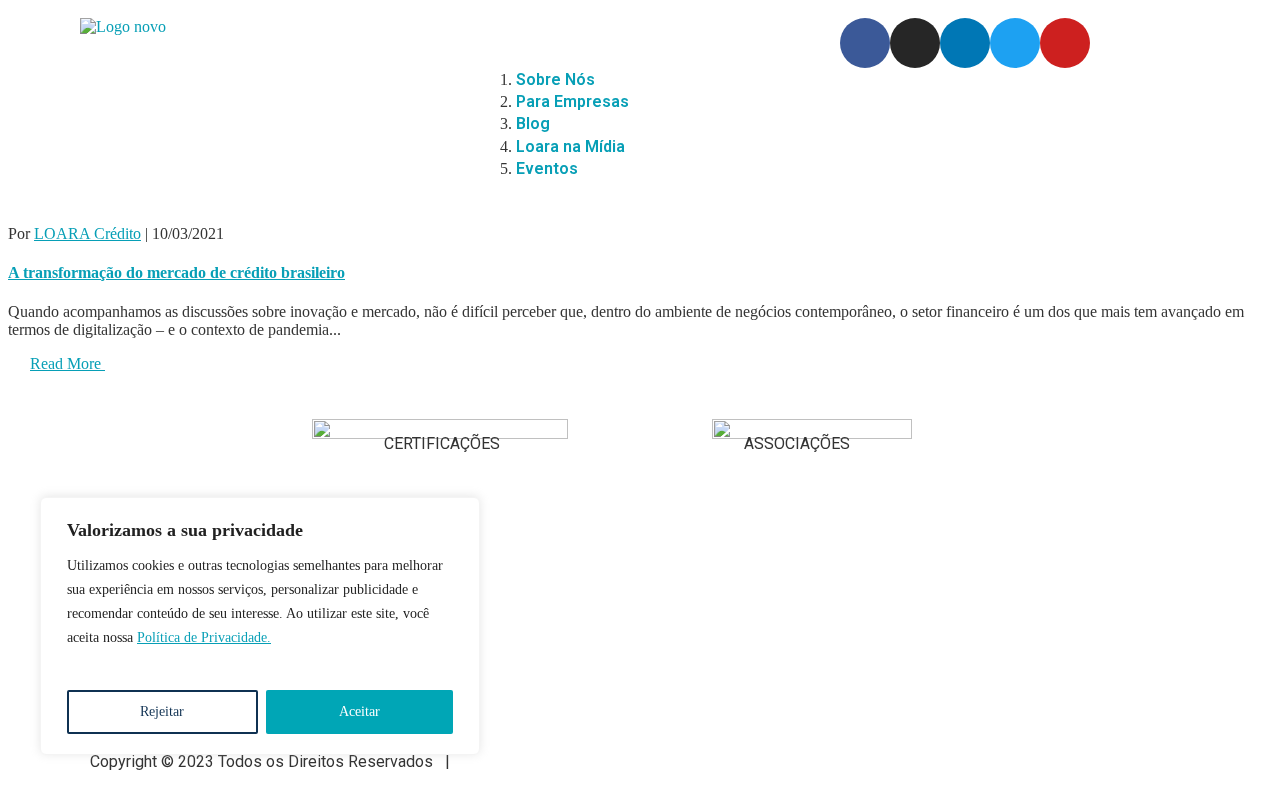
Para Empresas (572, 101)
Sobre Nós (555, 79)
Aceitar (359, 711)
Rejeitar (162, 711)
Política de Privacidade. (204, 637)
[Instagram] (915, 43)
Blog (533, 123)
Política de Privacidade (543, 761)
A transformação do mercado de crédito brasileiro (176, 272)
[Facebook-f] (865, 43)
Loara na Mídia (570, 146)
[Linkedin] (965, 43)
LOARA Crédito (87, 233)
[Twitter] (1015, 43)
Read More (67, 363)
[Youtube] (1065, 43)
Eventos (547, 168)
